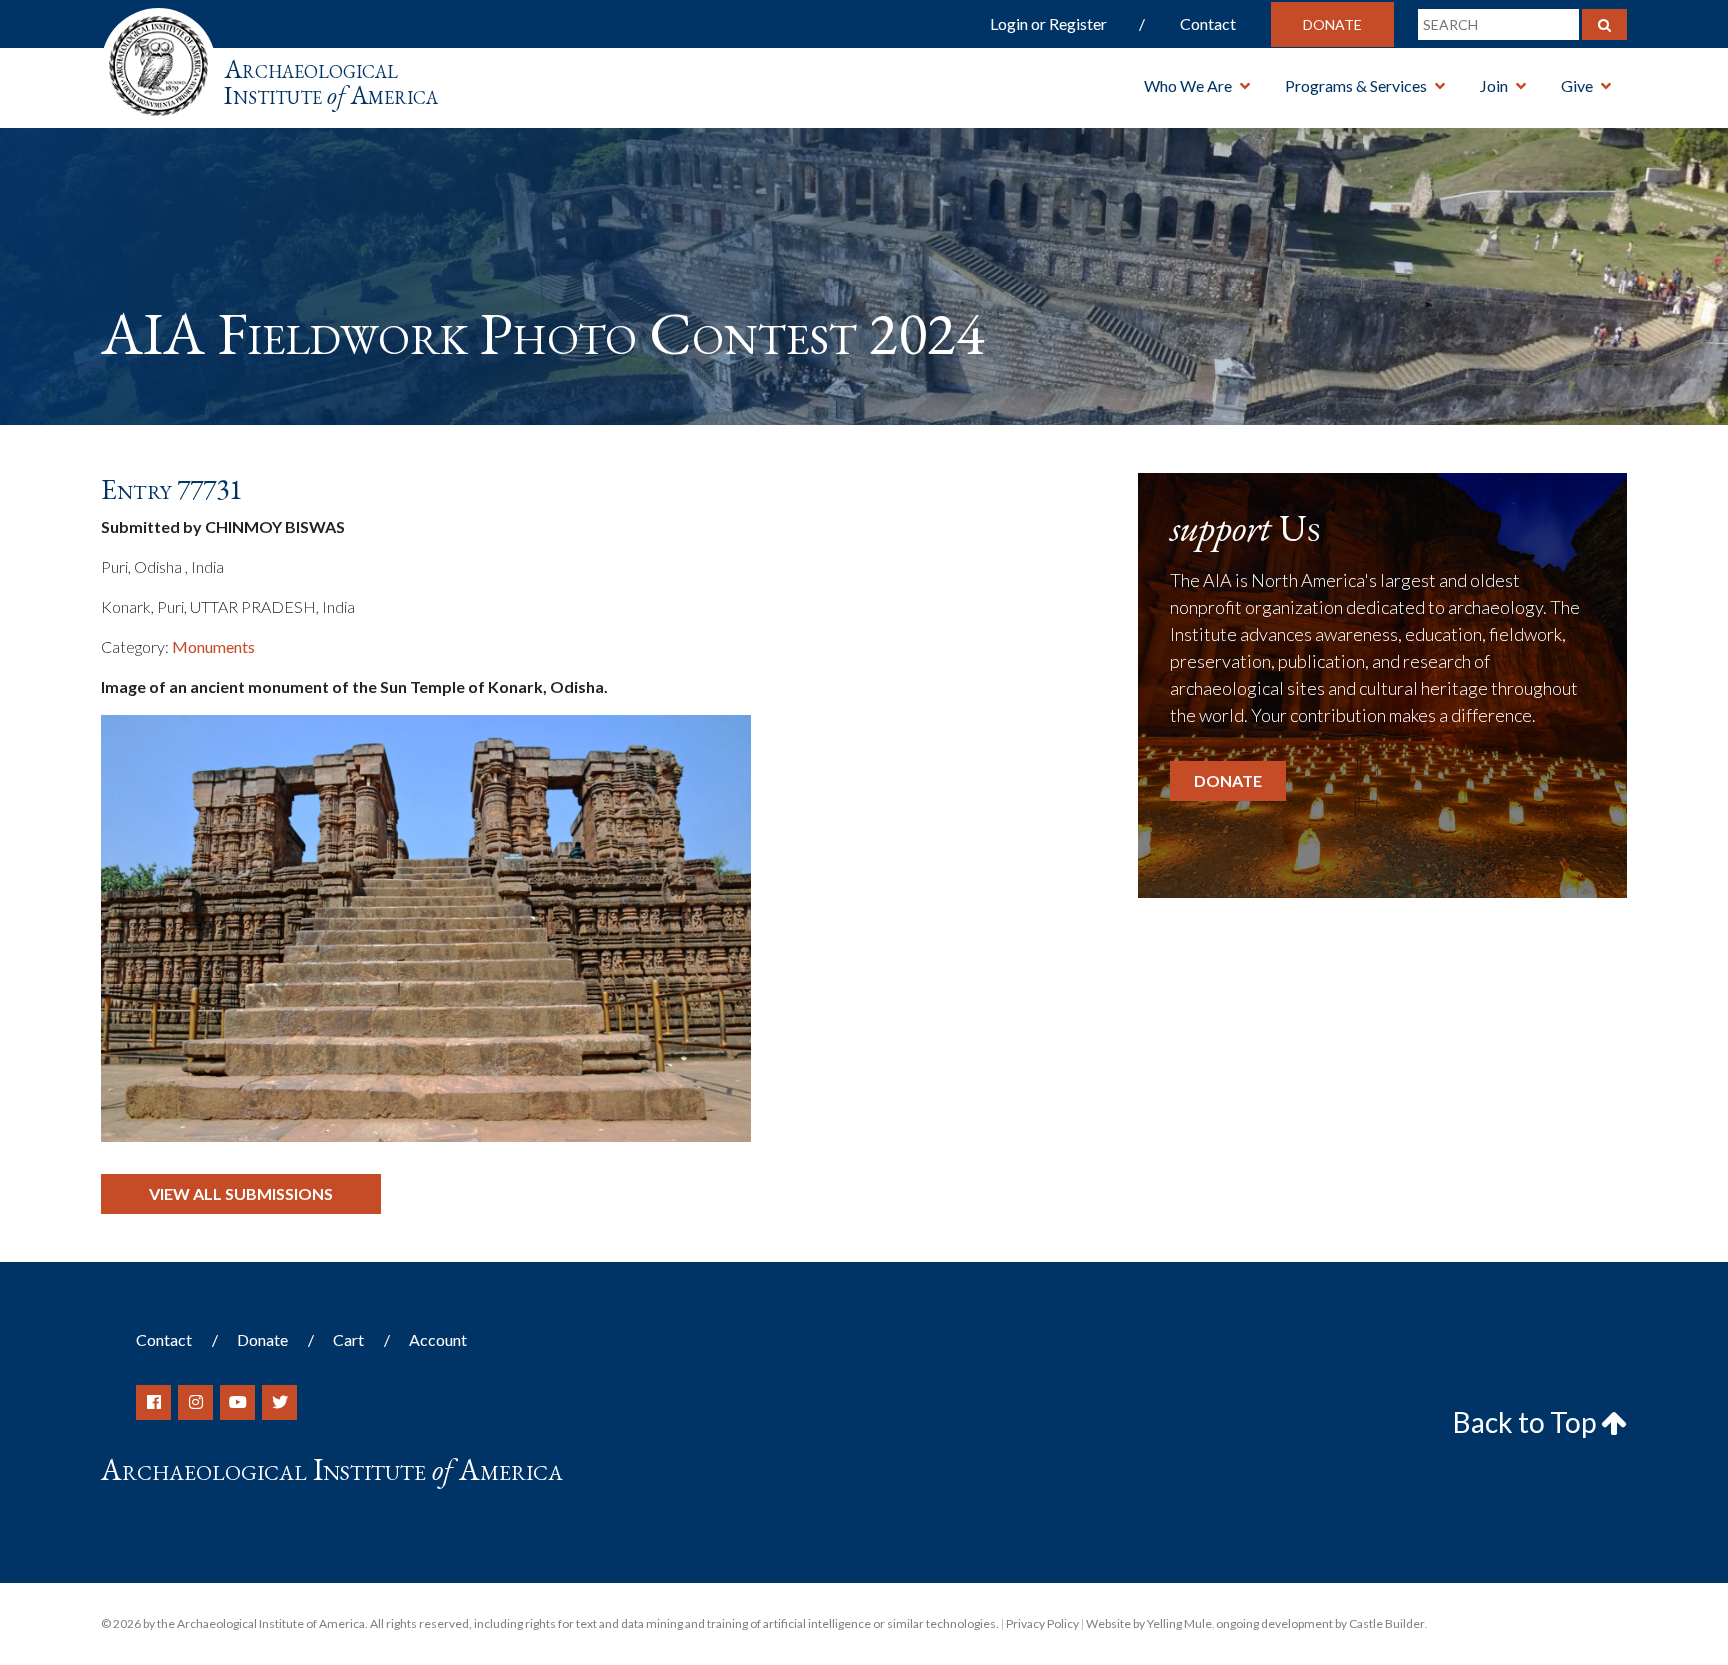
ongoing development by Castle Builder (1320, 1623)
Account (438, 1339)
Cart (348, 1339)
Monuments (213, 646)
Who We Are (1188, 85)
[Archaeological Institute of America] (158, 59)
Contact (1208, 23)
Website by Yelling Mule (1149, 1623)
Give (1577, 85)
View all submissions (241, 1193)
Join (1494, 85)
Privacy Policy (1042, 1623)
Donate (1332, 24)
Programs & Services (1356, 85)
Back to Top (1527, 1422)
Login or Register (1048, 23)
